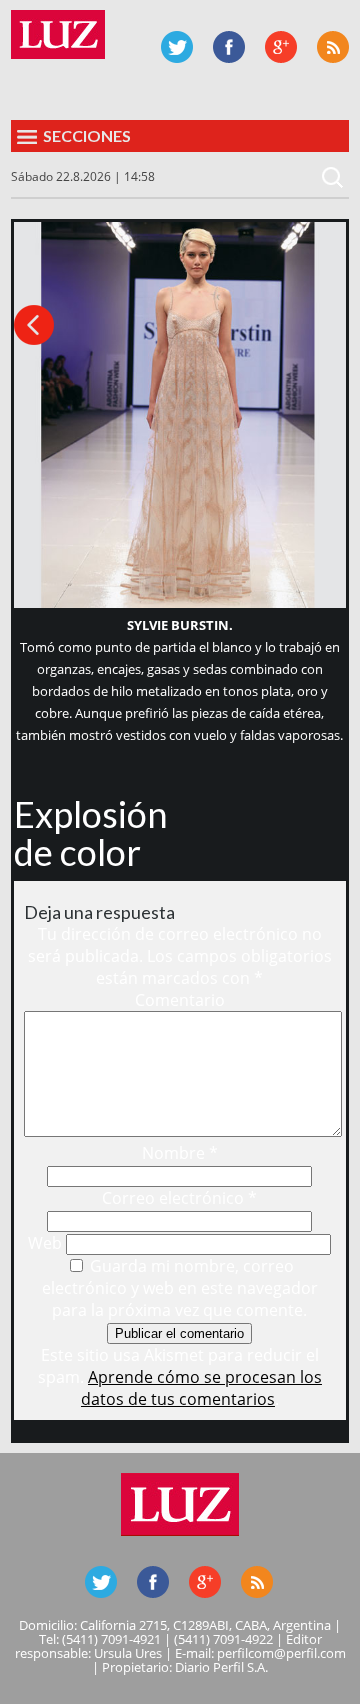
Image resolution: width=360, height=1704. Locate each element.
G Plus (281, 47)
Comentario (180, 1000)
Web (45, 1243)
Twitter (177, 47)
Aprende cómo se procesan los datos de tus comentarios (201, 1388)
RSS (333, 47)
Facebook (229, 47)
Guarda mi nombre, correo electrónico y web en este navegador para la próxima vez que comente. (180, 1288)
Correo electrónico (179, 1198)
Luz (58, 34)
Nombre (180, 1153)
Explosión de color (91, 833)
